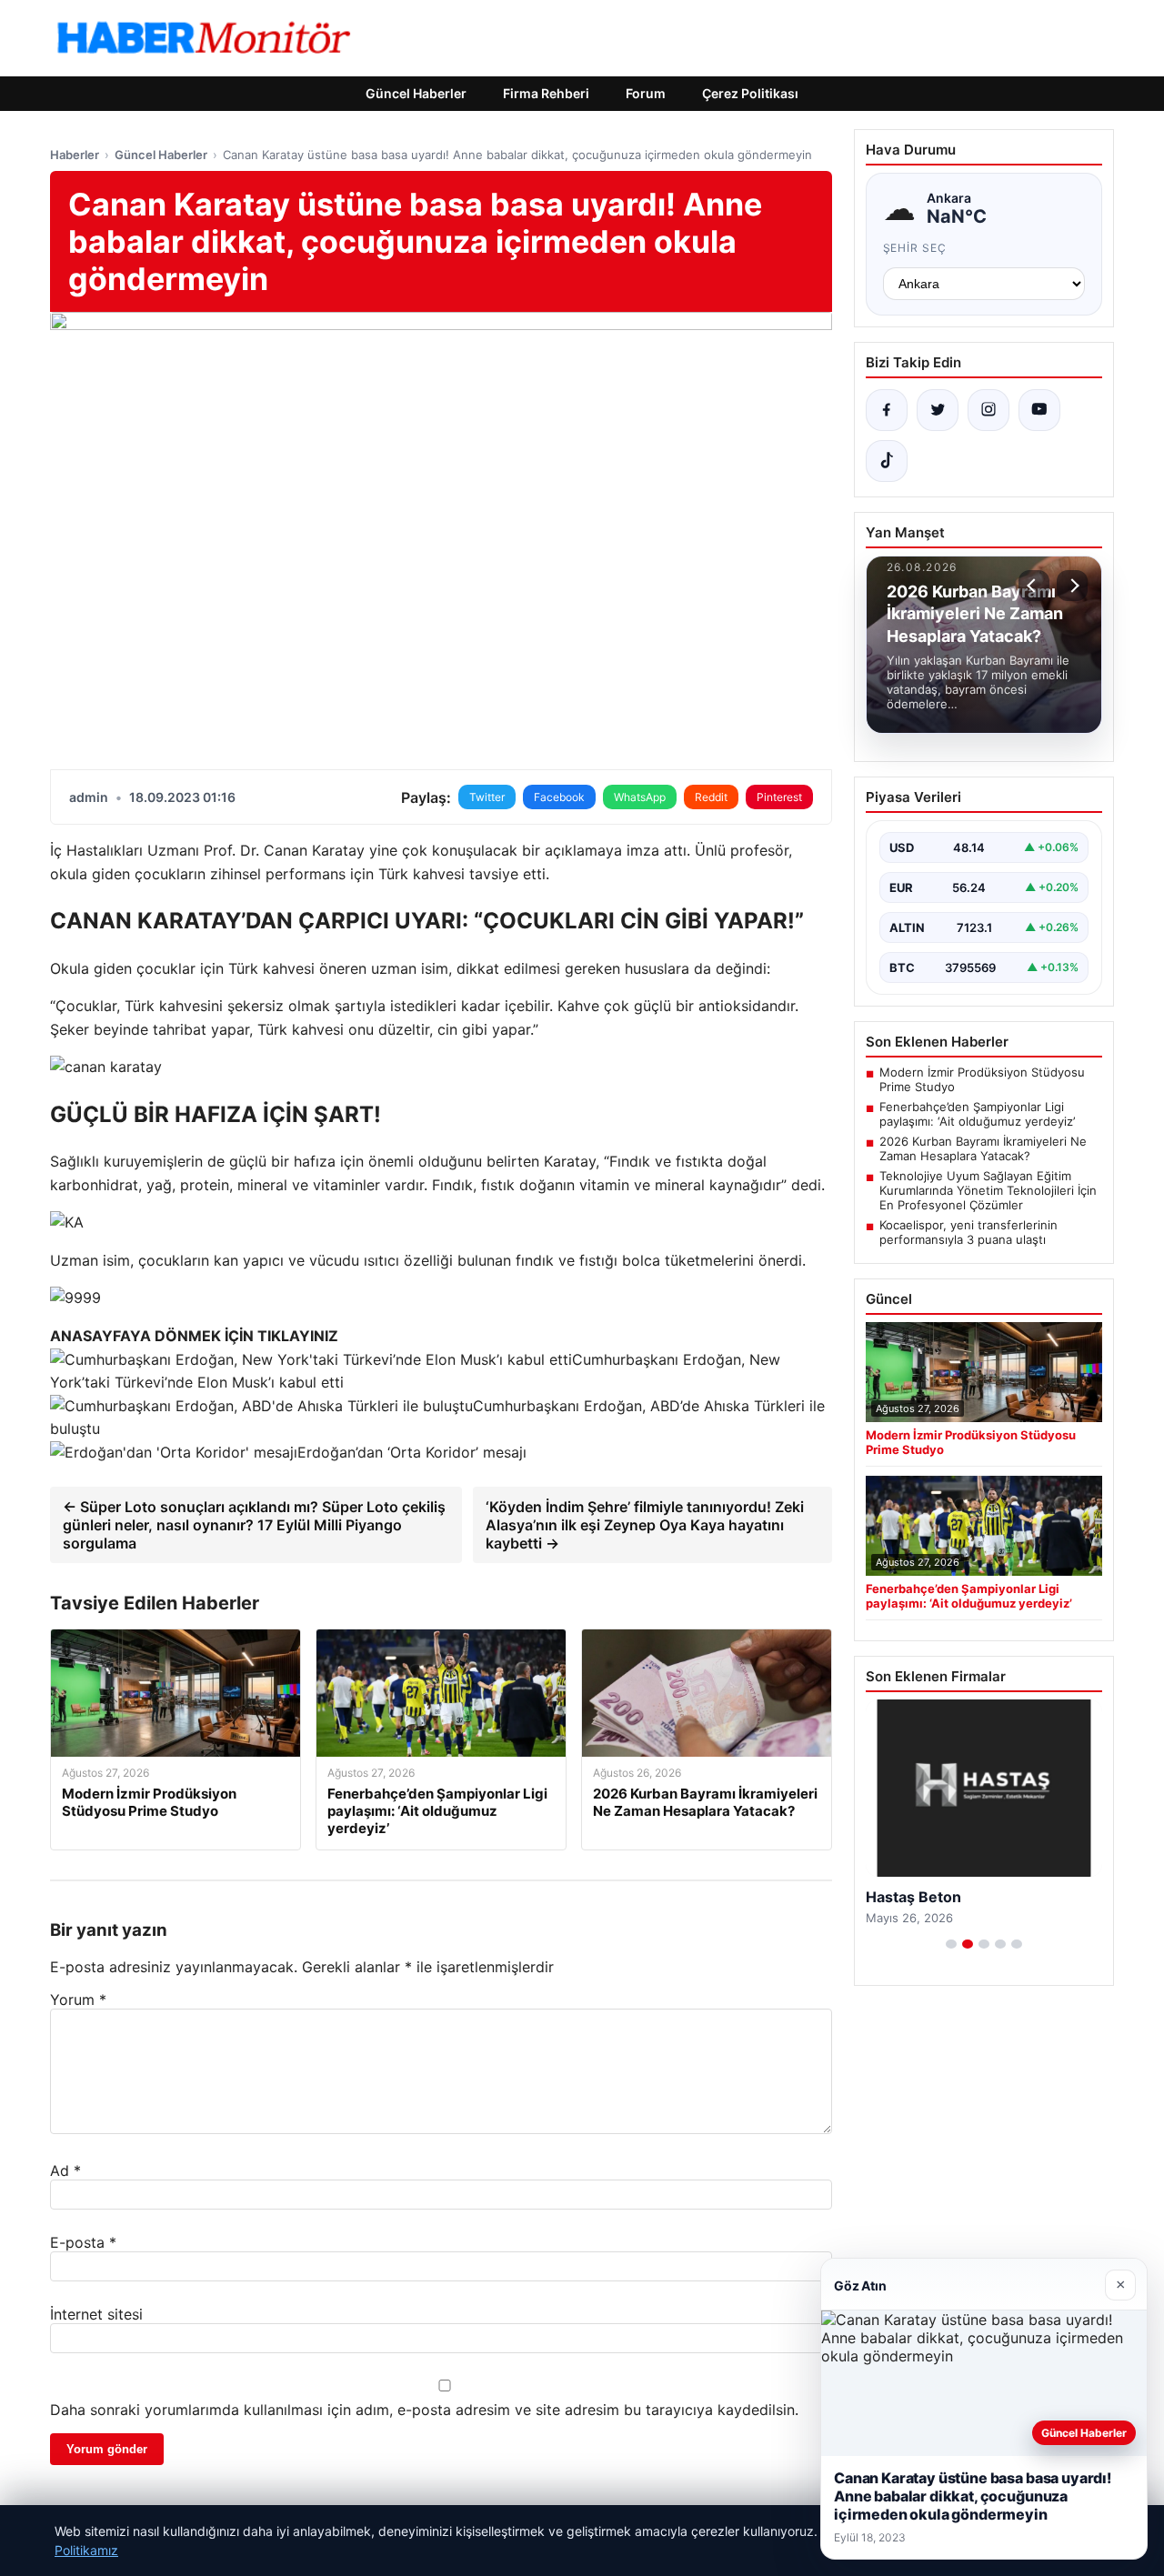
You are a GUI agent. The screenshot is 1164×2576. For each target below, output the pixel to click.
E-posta (83, 2242)
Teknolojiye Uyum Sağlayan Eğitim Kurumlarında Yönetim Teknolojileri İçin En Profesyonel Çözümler (988, 1190)
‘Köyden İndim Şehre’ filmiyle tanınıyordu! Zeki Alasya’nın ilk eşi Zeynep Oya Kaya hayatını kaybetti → (645, 1525)
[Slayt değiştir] (951, 1944)
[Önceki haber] (1034, 586)
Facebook (559, 797)
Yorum (78, 2000)
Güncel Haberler (416, 93)
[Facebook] (887, 410)
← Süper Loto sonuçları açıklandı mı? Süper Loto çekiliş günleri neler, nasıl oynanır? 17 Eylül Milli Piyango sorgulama (254, 1525)
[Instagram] (988, 410)
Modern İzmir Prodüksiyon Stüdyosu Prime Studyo (982, 1079)
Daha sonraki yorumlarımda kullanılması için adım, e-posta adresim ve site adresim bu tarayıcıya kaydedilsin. (424, 2410)
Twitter (487, 797)
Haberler (75, 155)
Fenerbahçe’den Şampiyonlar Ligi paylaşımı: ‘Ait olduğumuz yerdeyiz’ (977, 1114)
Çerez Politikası (750, 93)
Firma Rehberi (546, 93)
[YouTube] (1039, 410)
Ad (65, 2170)
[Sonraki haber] (1072, 586)
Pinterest (779, 797)
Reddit (711, 797)
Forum (646, 93)
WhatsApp (640, 797)
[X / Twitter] (938, 410)
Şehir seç (915, 248)
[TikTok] (887, 461)
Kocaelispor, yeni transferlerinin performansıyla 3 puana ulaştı (968, 1232)
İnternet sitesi (96, 2314)
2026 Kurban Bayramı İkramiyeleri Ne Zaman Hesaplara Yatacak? (983, 1148)
